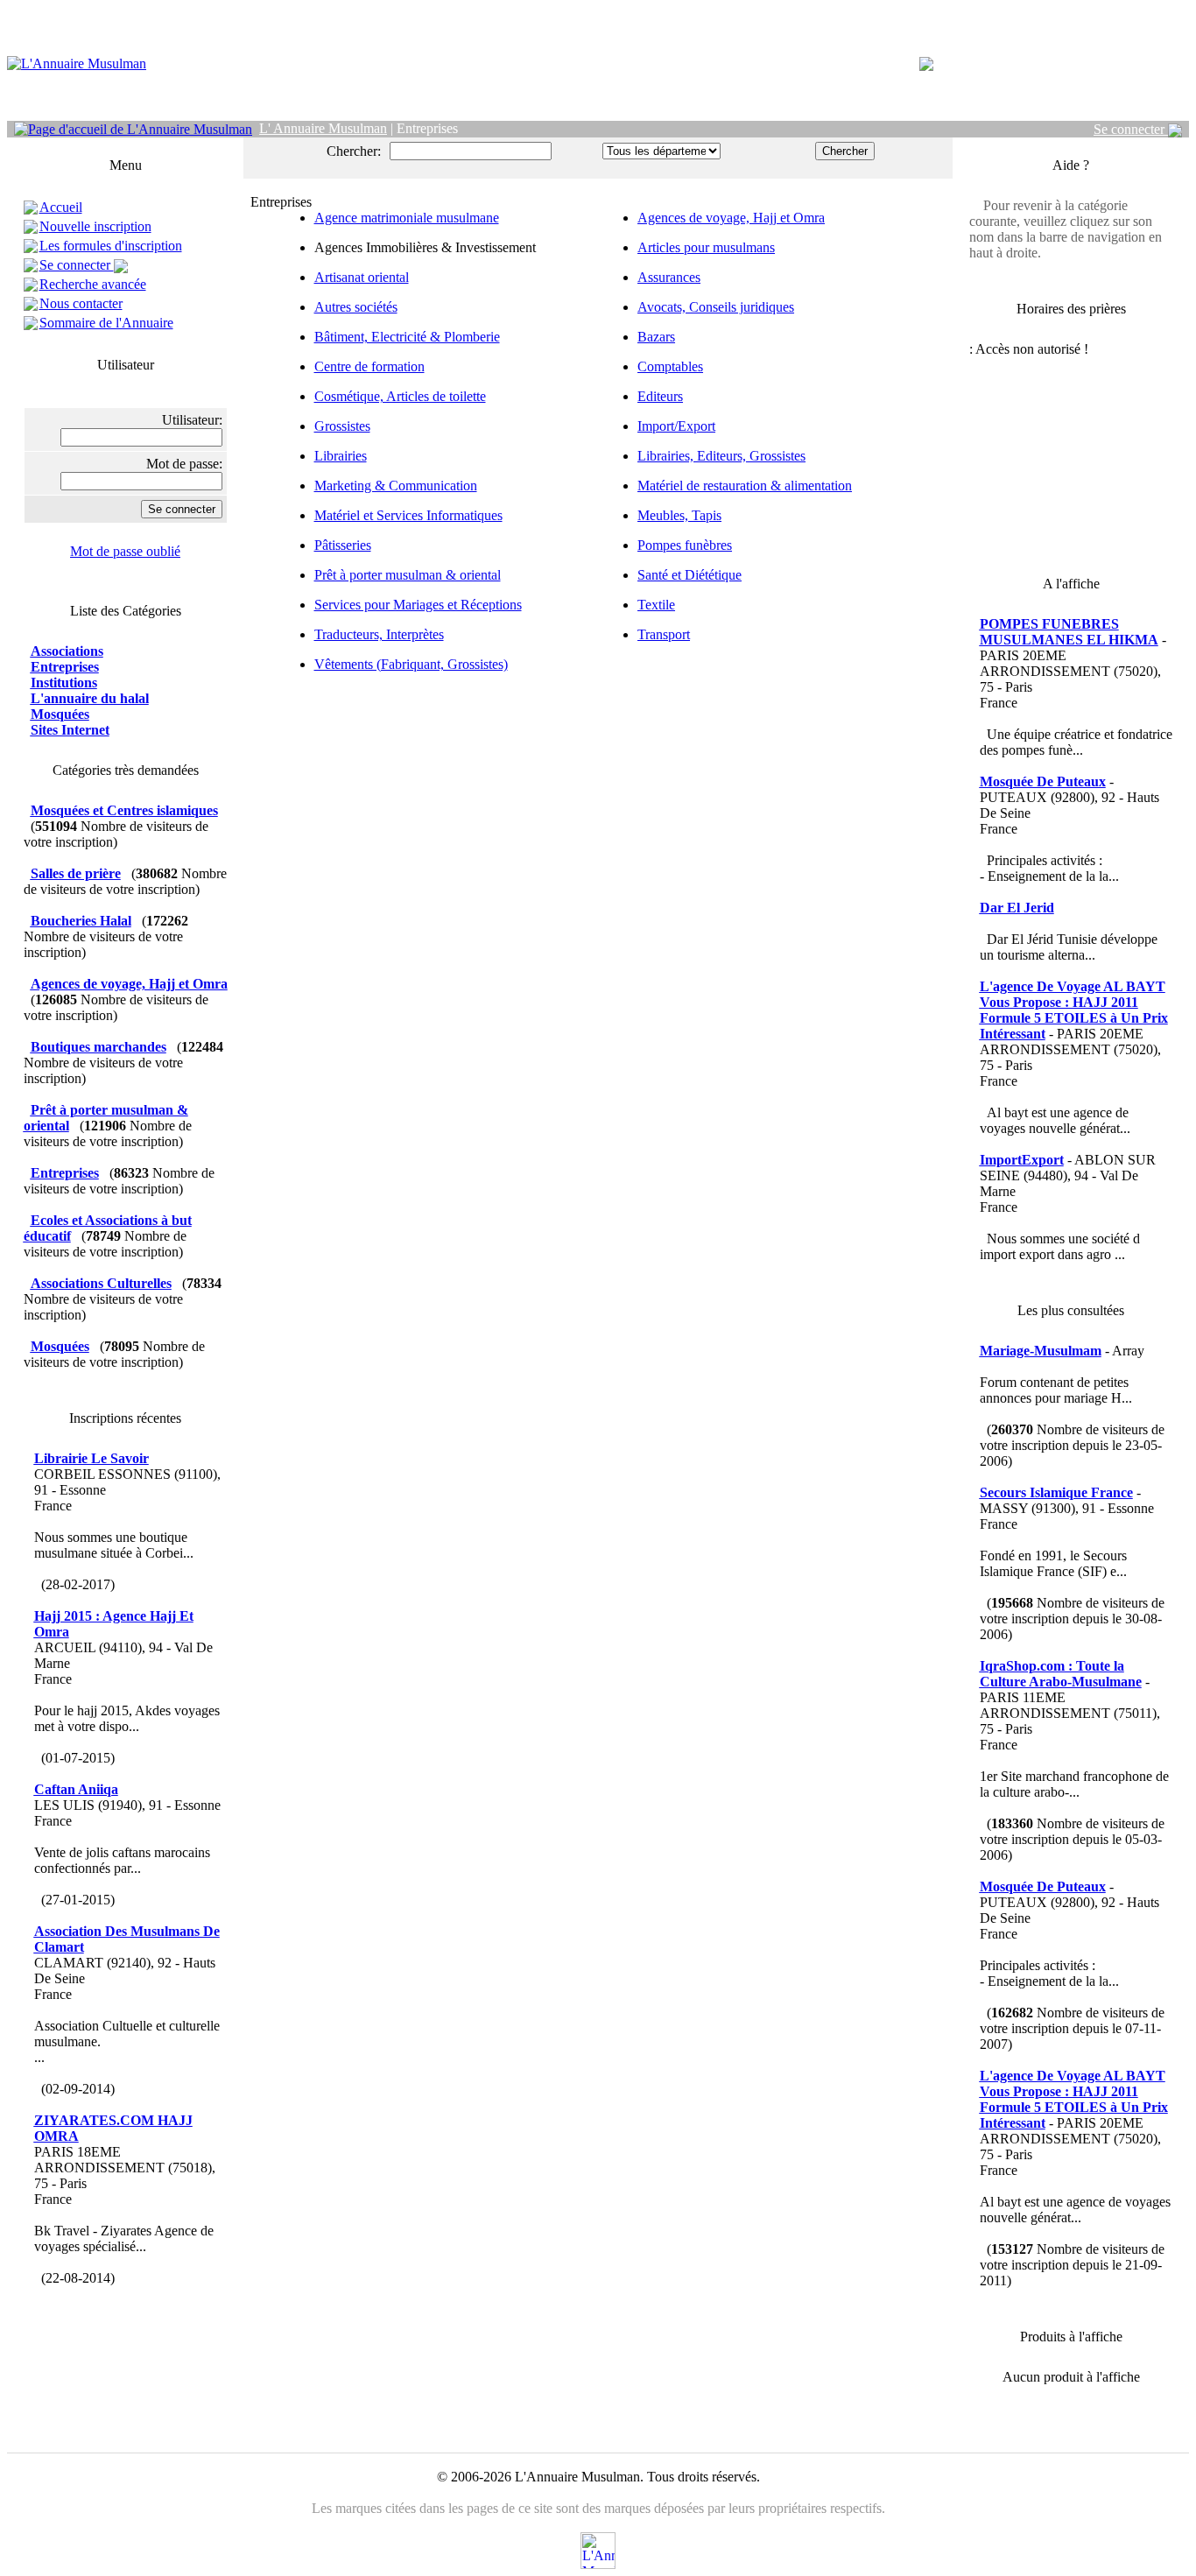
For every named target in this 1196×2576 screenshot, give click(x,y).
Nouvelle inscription (95, 226)
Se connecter (1131, 129)
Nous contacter (81, 303)
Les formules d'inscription (111, 246)
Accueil (61, 207)
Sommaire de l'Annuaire (106, 323)
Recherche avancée (93, 284)
